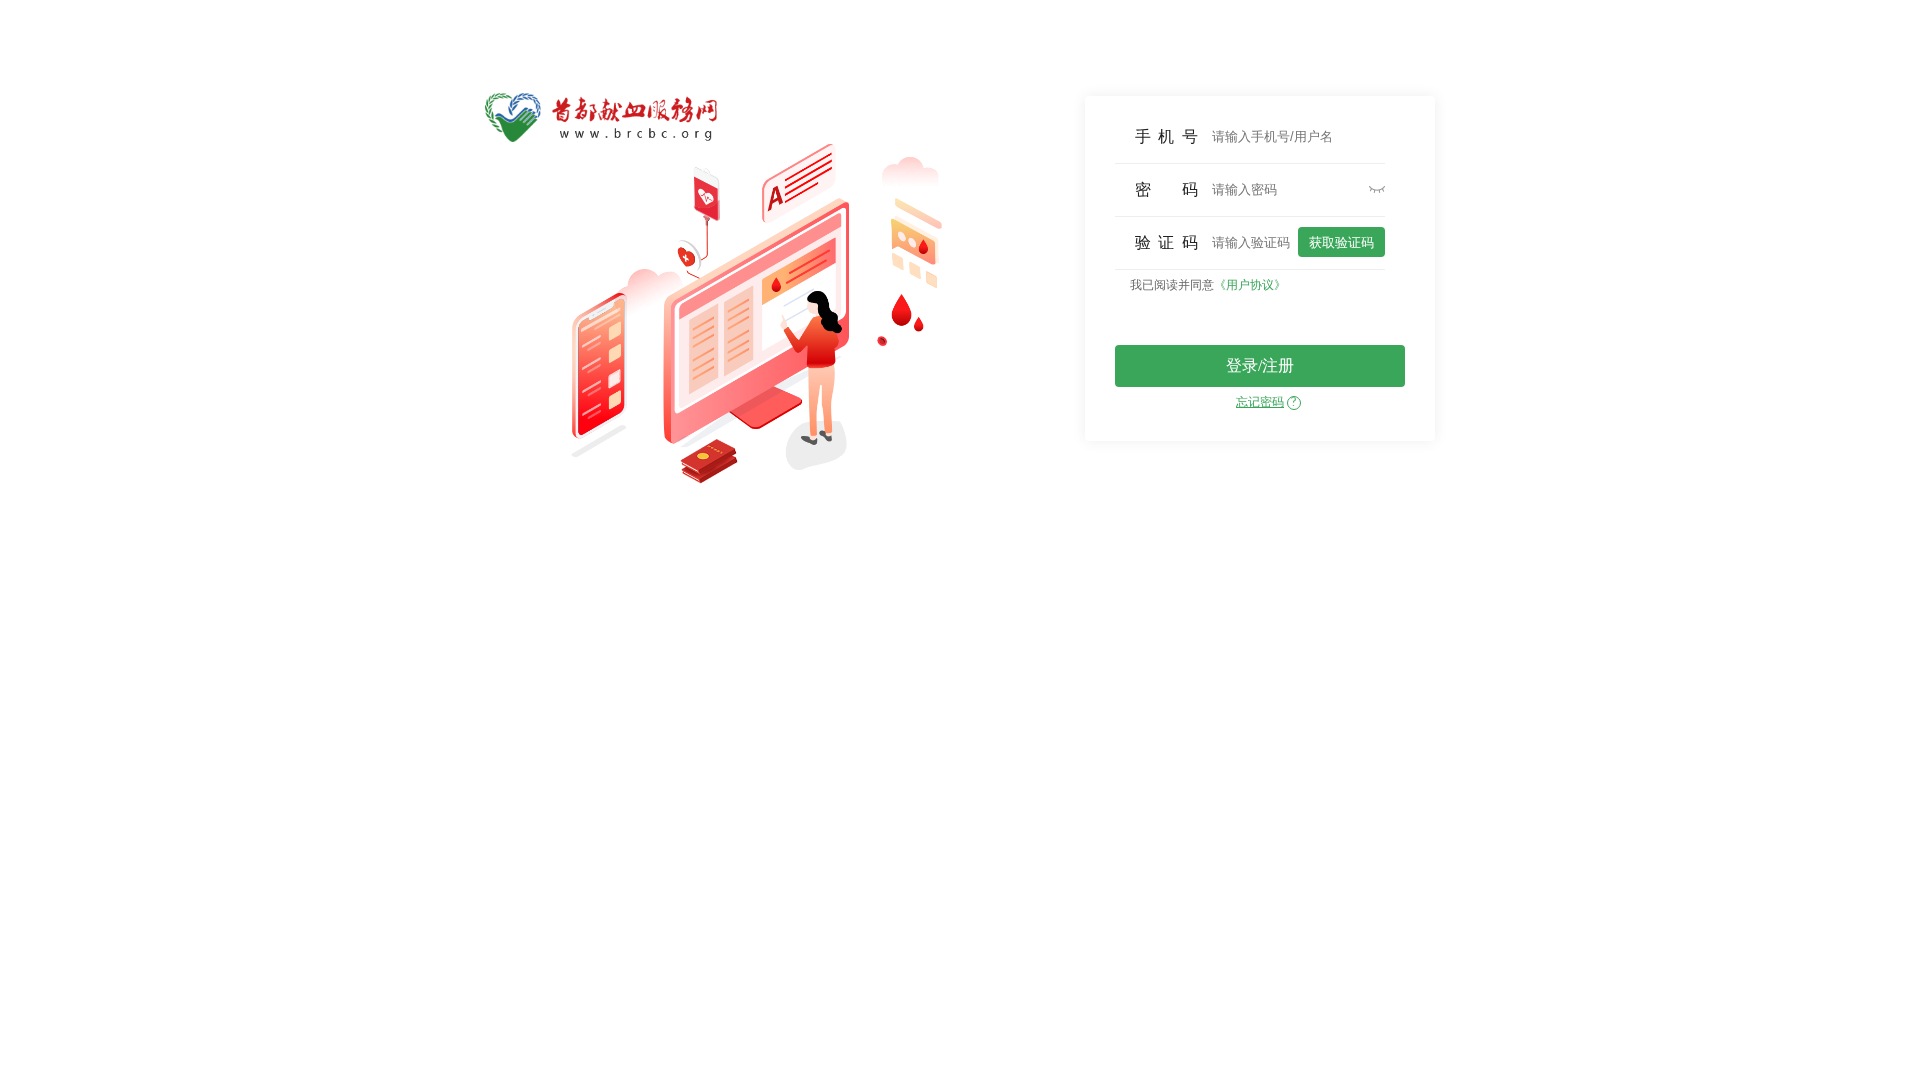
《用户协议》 (1250, 285)
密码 (1166, 189)
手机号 (1166, 136)
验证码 (1166, 242)
